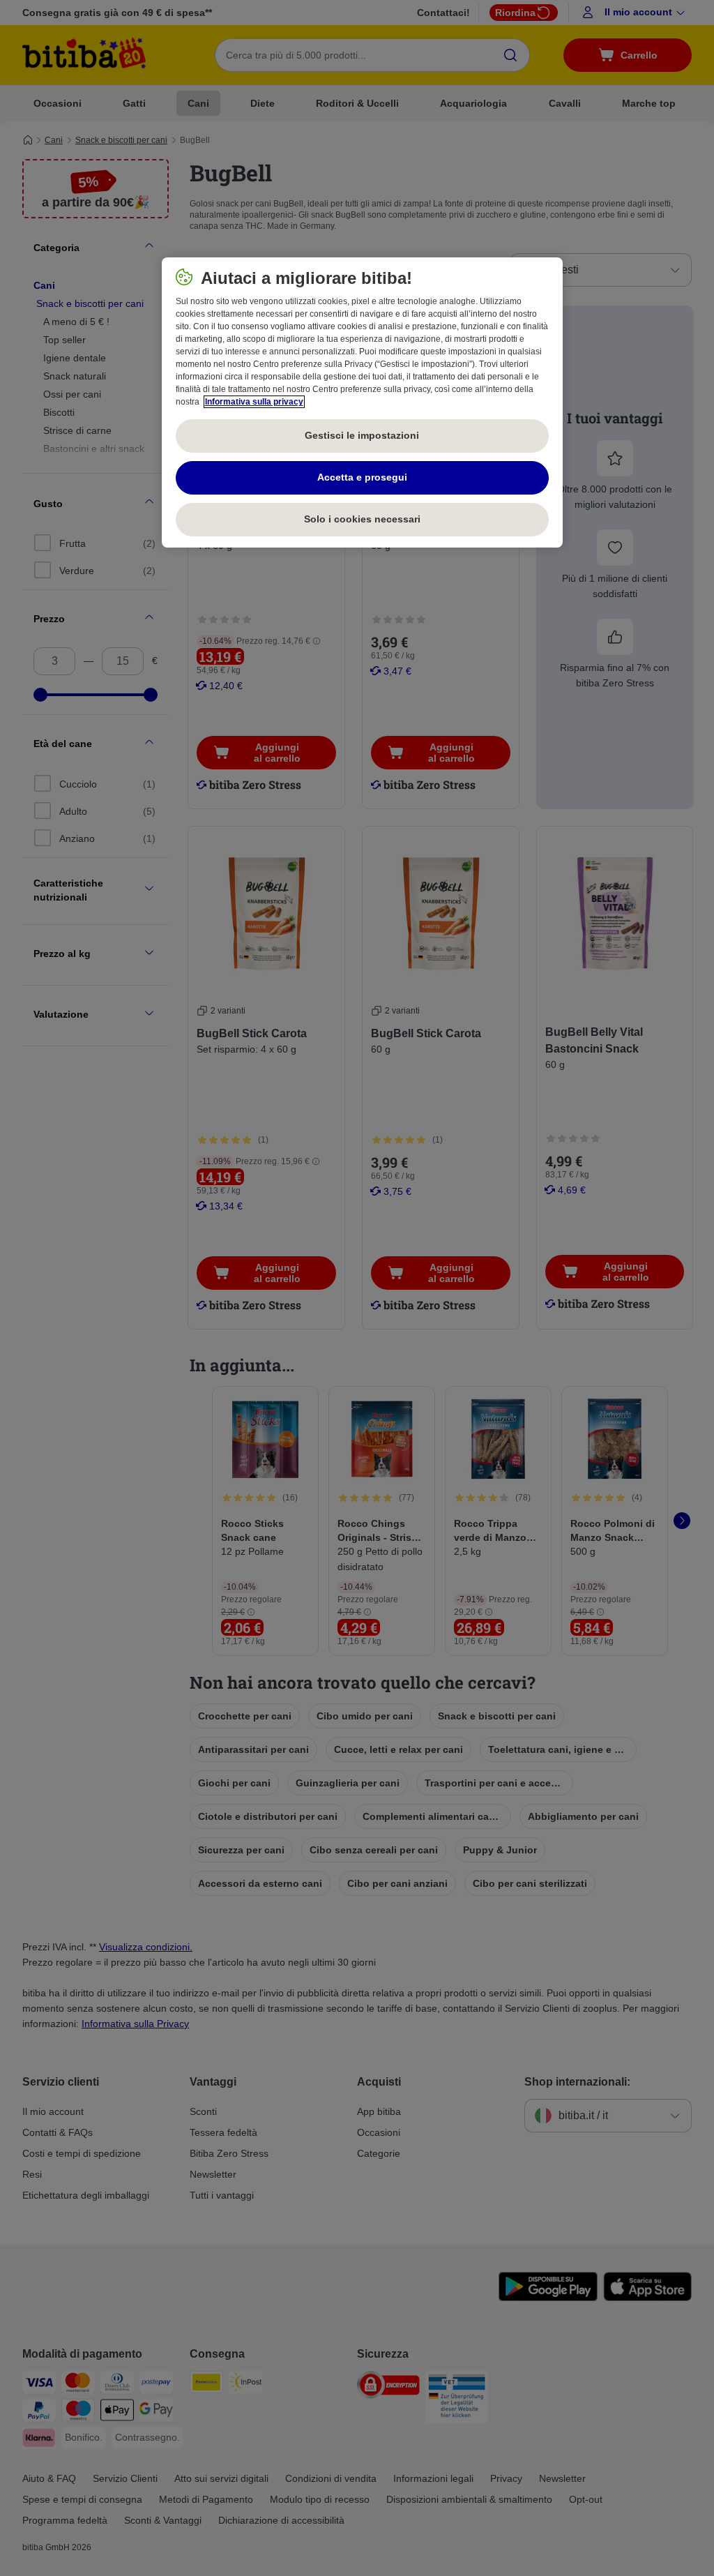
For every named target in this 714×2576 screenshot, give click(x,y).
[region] (362, 402)
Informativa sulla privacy (254, 402)
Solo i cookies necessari (362, 519)
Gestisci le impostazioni (362, 435)
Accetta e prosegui (362, 477)
